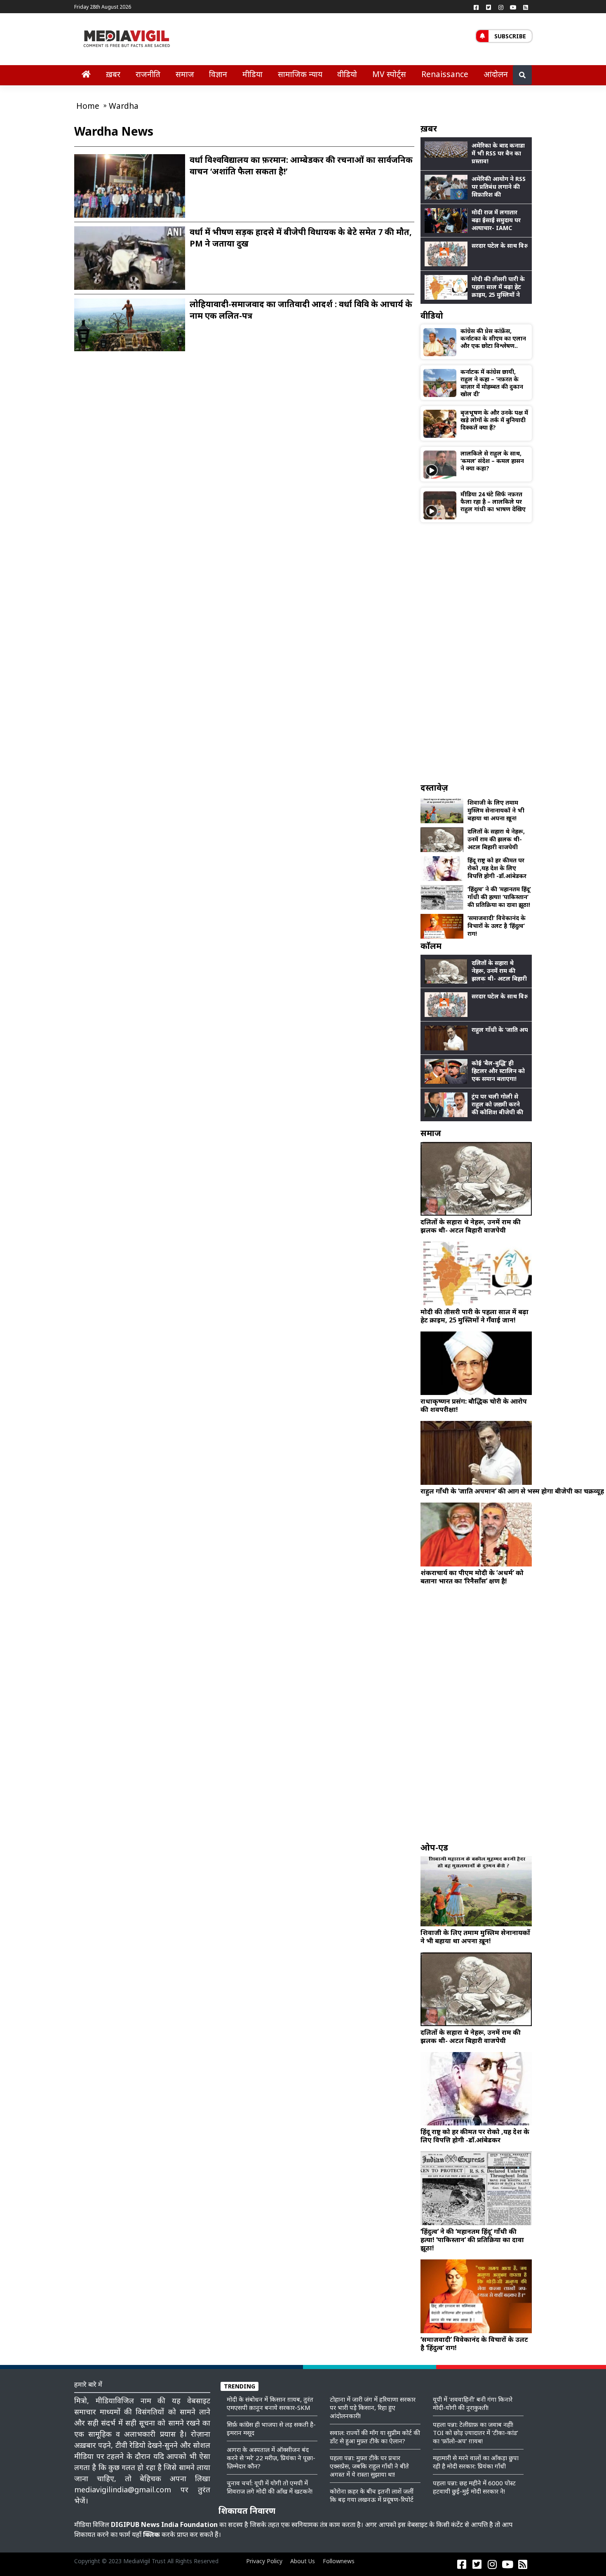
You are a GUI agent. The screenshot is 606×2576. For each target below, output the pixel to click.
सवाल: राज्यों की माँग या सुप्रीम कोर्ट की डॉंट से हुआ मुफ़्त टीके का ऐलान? (375, 2437)
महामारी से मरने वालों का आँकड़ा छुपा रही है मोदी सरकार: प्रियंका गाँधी (476, 2462)
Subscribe (510, 36)
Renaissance (445, 74)
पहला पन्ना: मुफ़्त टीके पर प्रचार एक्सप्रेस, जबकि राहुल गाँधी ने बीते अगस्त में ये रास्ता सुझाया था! (369, 2466)
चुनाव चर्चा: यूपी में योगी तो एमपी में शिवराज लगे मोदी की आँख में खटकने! (270, 2487)
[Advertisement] (476, 652)
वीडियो (347, 74)
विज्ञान (218, 74)
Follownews (339, 2561)
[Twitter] (489, 7)
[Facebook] (476, 7)
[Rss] (526, 7)
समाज (185, 74)
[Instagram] (501, 7)
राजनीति (148, 74)
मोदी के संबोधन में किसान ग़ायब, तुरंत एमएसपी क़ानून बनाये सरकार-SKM (270, 2403)
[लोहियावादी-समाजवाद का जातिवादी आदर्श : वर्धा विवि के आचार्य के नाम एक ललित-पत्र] (130, 324)
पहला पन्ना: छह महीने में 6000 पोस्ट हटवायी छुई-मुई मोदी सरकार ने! (474, 2487)
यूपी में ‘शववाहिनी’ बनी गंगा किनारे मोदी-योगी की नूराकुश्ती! (473, 2403)
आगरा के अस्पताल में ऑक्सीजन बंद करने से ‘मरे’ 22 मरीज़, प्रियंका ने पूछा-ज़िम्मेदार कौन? (271, 2458)
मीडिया (252, 74)
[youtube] (513, 7)
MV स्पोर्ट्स (389, 74)
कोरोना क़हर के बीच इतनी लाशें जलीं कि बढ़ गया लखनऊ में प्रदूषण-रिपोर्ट (372, 2495)
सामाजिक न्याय (300, 74)
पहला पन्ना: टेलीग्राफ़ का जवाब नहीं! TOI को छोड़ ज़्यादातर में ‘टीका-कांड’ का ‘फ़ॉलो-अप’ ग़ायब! (476, 2433)
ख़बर (113, 74)
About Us (303, 2561)
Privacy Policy (264, 2561)
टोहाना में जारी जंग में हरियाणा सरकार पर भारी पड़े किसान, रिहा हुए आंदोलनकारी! (373, 2407)
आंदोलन (496, 74)
